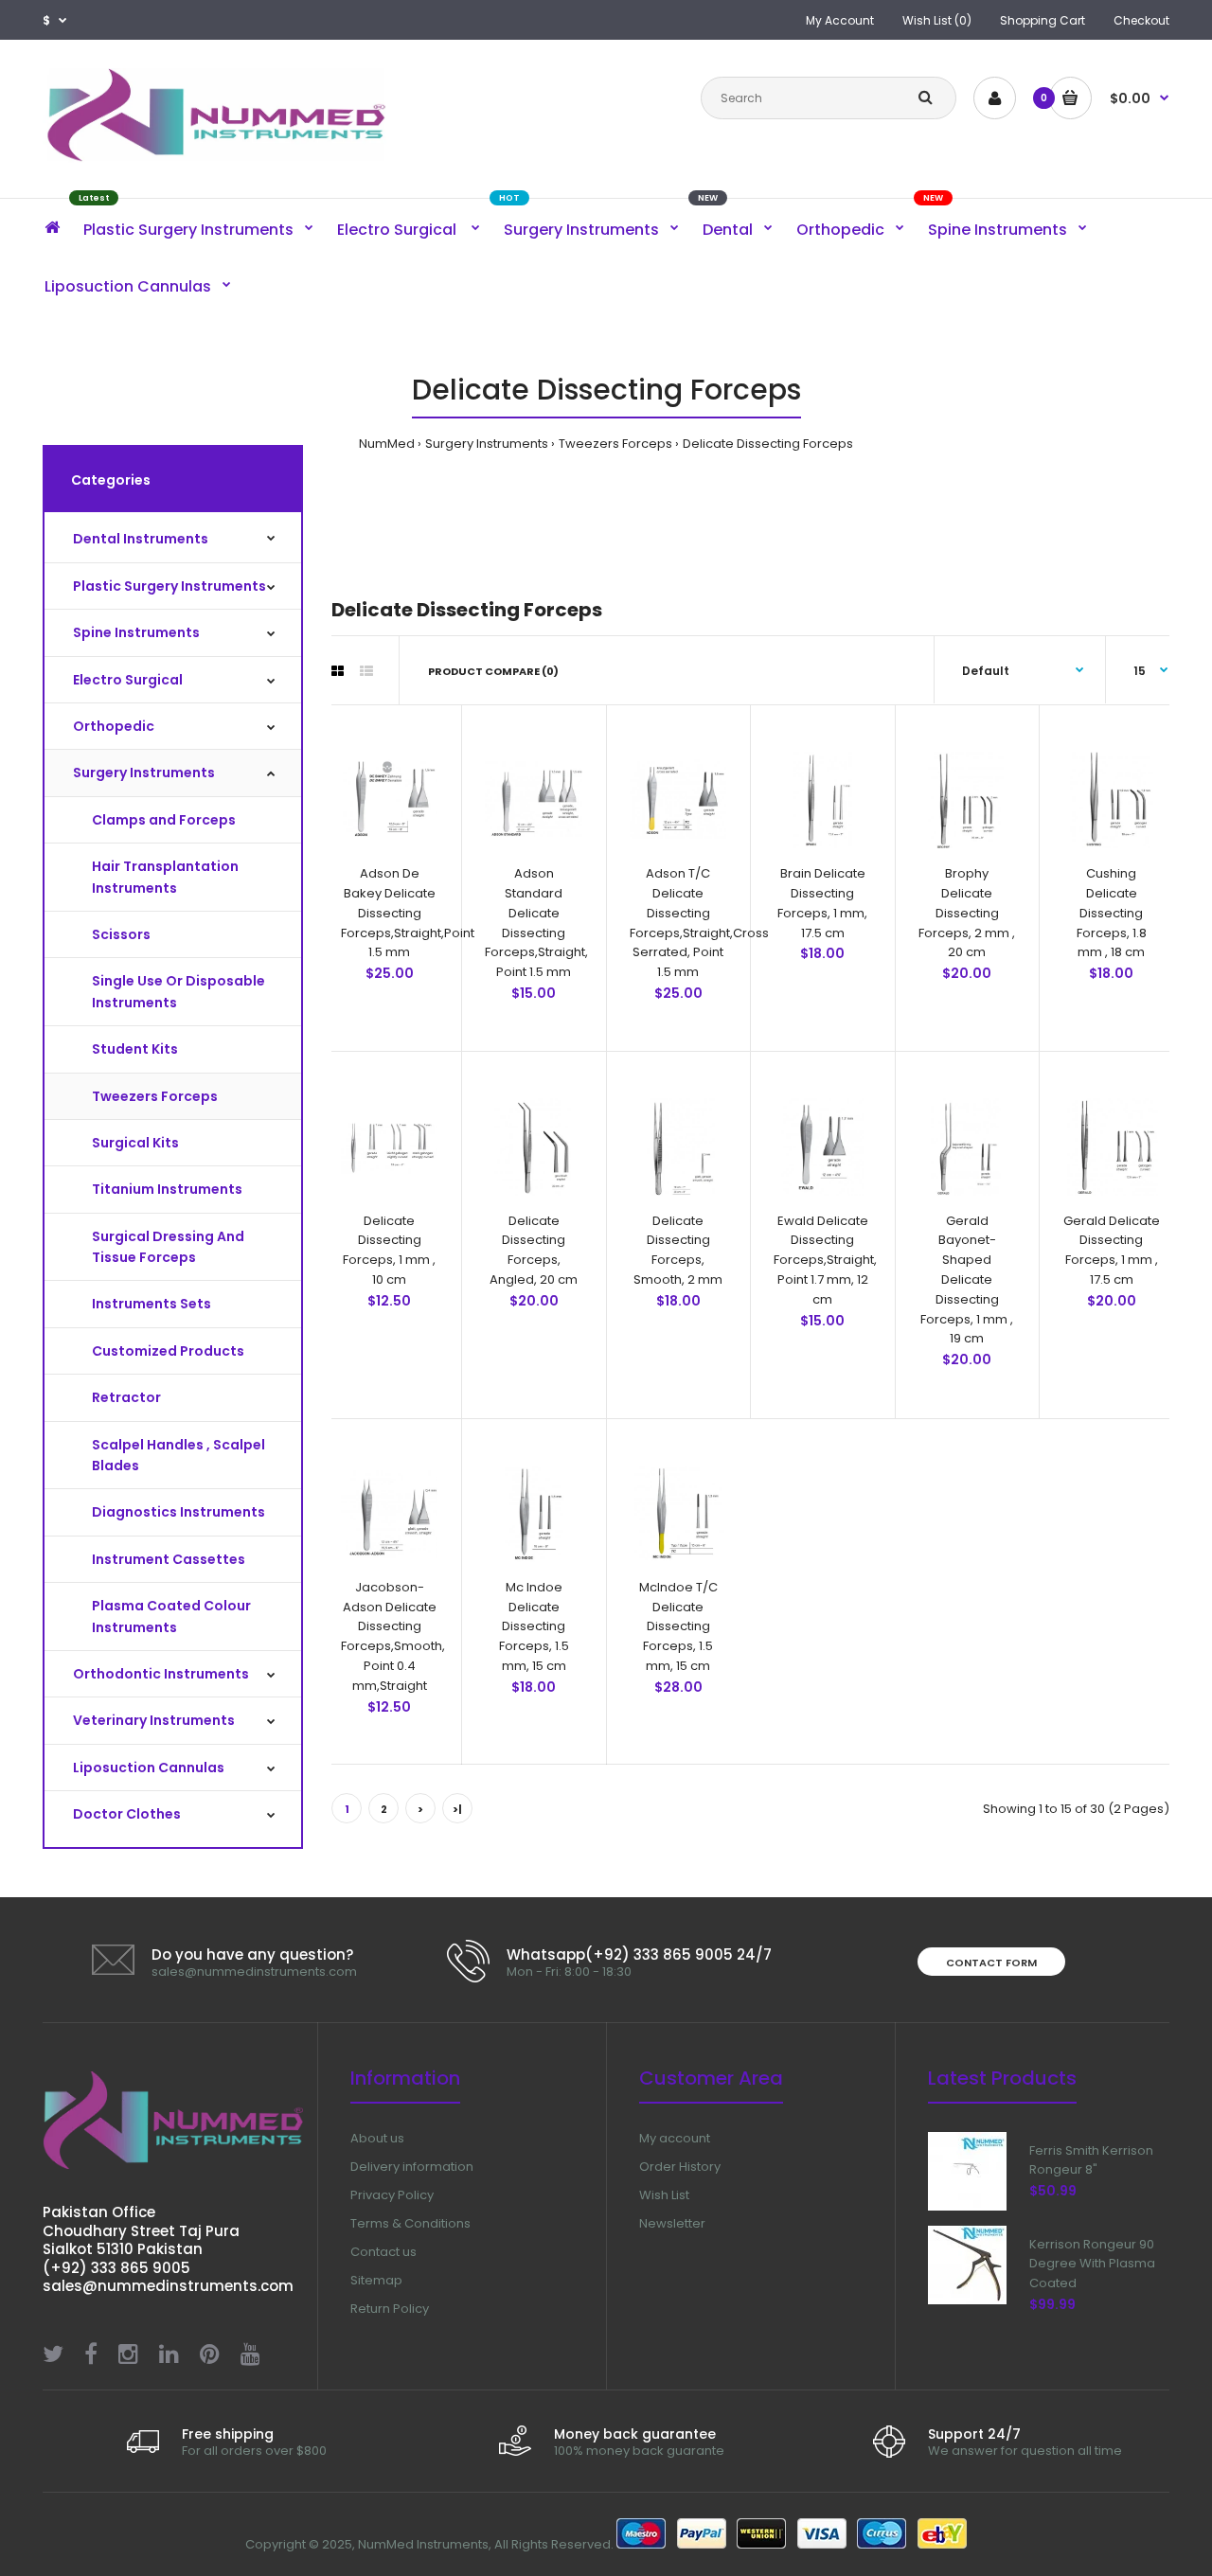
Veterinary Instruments (154, 1720)
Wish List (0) (937, 20)
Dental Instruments (141, 539)
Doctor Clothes (127, 1814)
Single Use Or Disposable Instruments (178, 991)
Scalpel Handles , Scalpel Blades (178, 1455)
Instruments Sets (151, 1304)
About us (377, 2138)
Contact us (383, 2252)
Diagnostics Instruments (178, 1512)
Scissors (121, 934)
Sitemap (376, 2280)
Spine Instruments (136, 632)
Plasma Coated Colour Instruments (171, 1616)
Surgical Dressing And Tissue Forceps (168, 1247)
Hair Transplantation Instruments (165, 877)
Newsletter (672, 2223)
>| (457, 1809)
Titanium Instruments (167, 1189)
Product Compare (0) (493, 671)
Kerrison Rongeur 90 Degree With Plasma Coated (1092, 2264)
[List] (366, 671)
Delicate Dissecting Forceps (768, 444)
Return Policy (390, 2309)
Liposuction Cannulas (149, 1768)
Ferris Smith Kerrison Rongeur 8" (1091, 2160)
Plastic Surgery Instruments (169, 586)
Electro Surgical (128, 680)
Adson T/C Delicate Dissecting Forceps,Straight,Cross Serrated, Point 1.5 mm (699, 923)
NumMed (387, 444)
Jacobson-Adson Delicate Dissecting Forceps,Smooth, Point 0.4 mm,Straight (393, 1636)
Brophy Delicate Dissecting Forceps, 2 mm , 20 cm (967, 913)
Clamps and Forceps (164, 820)
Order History (680, 2167)
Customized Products (168, 1351)
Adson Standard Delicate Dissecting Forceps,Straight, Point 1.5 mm (536, 923)
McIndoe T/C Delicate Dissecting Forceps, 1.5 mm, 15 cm (678, 1626)
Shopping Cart (1043, 20)
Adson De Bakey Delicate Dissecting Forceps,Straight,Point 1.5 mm (408, 913)
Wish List (664, 2195)
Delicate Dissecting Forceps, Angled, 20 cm (534, 1250)
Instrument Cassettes (169, 1559)
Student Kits (135, 1049)
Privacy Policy (392, 2195)
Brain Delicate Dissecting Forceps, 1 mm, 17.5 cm (822, 903)
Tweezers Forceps (615, 444)
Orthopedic (114, 726)
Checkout (1141, 20)
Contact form (991, 1963)
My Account (840, 20)
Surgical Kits (135, 1143)
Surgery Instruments (487, 444)
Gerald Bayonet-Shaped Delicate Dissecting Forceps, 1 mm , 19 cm (967, 1280)
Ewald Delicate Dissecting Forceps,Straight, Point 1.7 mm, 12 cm (825, 1260)
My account (675, 2138)
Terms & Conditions (410, 2223)
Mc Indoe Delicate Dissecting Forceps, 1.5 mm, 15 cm (534, 1626)
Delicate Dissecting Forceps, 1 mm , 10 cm (389, 1250)
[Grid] (338, 671)
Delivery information (412, 2167)
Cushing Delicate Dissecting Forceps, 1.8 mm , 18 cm (1112, 913)
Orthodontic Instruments (161, 1674)
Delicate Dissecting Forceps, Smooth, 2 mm (678, 1250)
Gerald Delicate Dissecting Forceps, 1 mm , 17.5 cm (1112, 1250)
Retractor (126, 1397)
